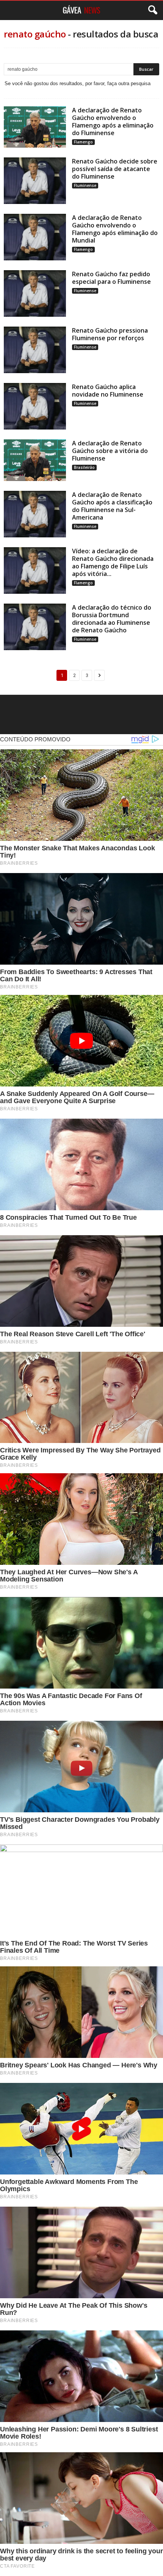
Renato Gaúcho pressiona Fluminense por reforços (110, 334)
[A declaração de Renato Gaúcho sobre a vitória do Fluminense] (35, 460)
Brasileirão (84, 467)
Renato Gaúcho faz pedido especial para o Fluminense (111, 278)
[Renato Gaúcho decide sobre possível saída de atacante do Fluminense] (35, 181)
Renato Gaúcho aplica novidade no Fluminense (108, 391)
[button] (151, 10)
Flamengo (83, 142)
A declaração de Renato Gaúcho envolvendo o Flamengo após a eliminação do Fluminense (113, 121)
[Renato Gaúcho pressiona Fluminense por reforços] (35, 350)
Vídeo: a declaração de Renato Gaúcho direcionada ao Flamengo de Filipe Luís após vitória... (113, 562)
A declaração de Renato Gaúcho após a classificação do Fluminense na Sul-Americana (112, 506)
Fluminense (85, 185)
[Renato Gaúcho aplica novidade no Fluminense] (35, 406)
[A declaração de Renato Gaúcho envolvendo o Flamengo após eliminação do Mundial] (35, 237)
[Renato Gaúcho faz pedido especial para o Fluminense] (35, 293)
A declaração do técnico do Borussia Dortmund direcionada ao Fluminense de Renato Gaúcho (112, 619)
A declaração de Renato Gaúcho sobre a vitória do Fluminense (110, 451)
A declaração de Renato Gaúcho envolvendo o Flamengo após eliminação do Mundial (115, 229)
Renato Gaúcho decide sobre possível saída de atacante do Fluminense (115, 169)
